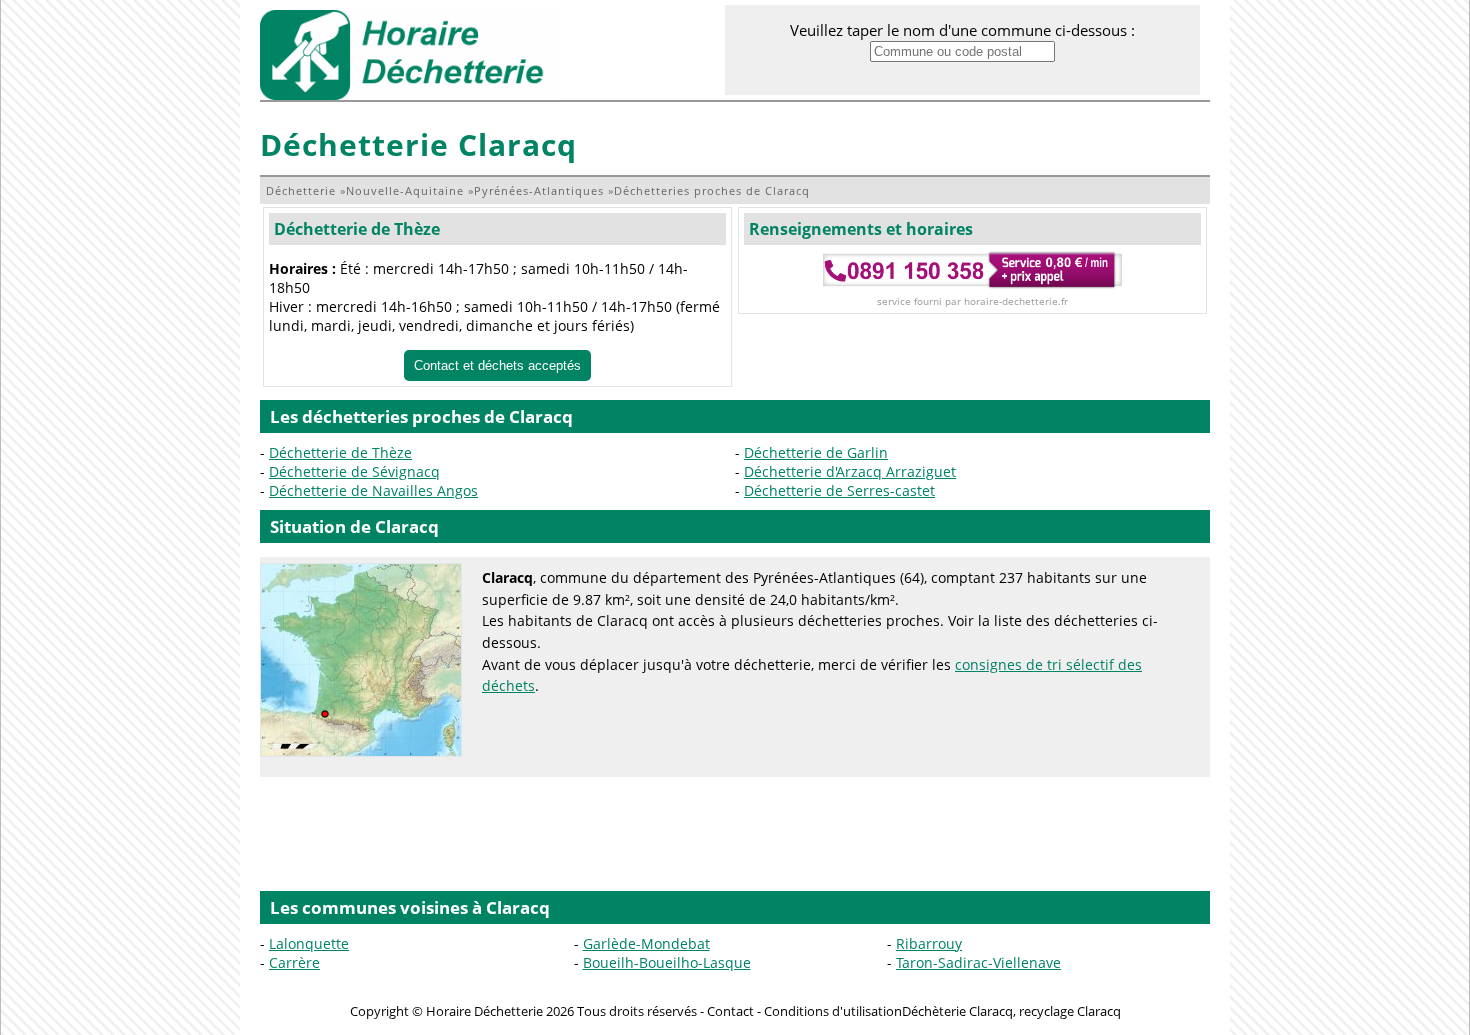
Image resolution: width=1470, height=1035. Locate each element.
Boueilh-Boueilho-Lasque (667, 962)
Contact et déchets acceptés (497, 365)
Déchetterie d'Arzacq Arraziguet (850, 471)
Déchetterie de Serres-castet (839, 490)
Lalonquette (309, 943)
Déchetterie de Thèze (357, 229)
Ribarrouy (929, 943)
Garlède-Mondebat (646, 943)
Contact (730, 1011)
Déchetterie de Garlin (816, 452)
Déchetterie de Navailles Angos (373, 490)
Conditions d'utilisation (833, 1011)
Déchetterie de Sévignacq (354, 471)
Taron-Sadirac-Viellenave (978, 962)
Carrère (294, 962)
